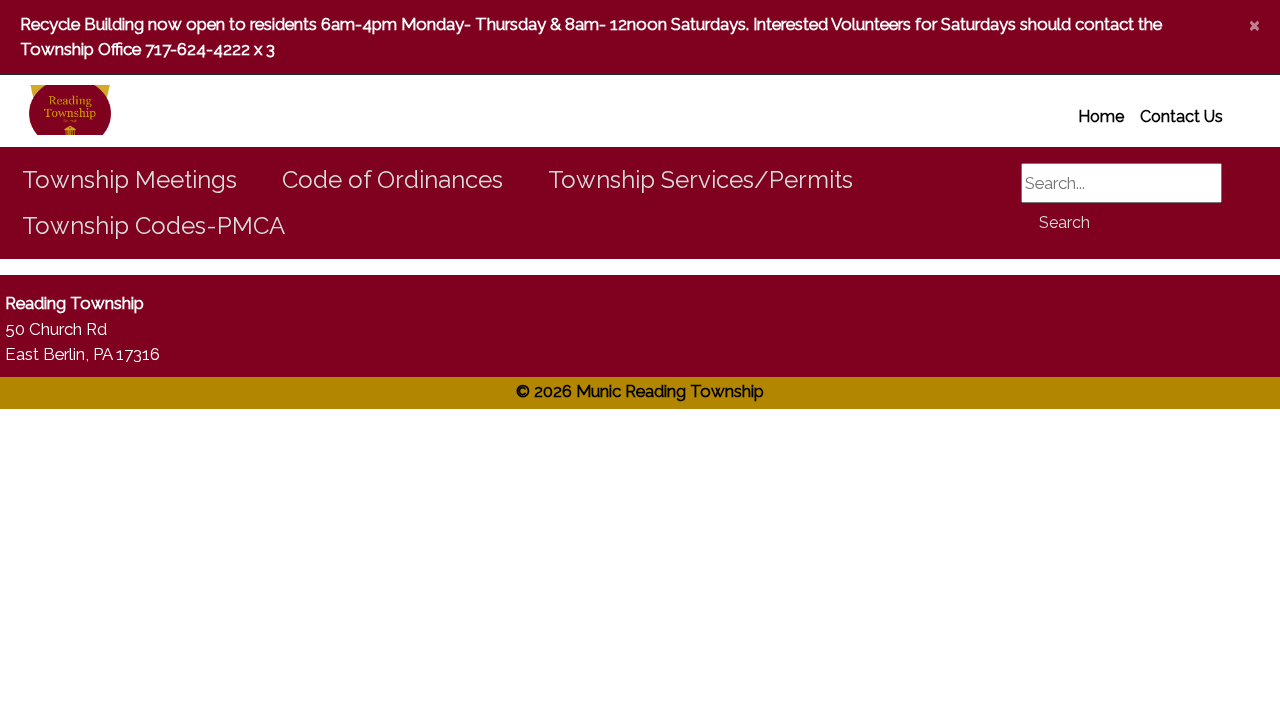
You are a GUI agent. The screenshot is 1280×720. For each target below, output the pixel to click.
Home (1101, 116)
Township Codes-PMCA (153, 225)
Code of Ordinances (392, 179)
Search (1064, 222)
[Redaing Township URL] (46, 111)
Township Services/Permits (700, 179)
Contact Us (1181, 116)
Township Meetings (129, 179)
